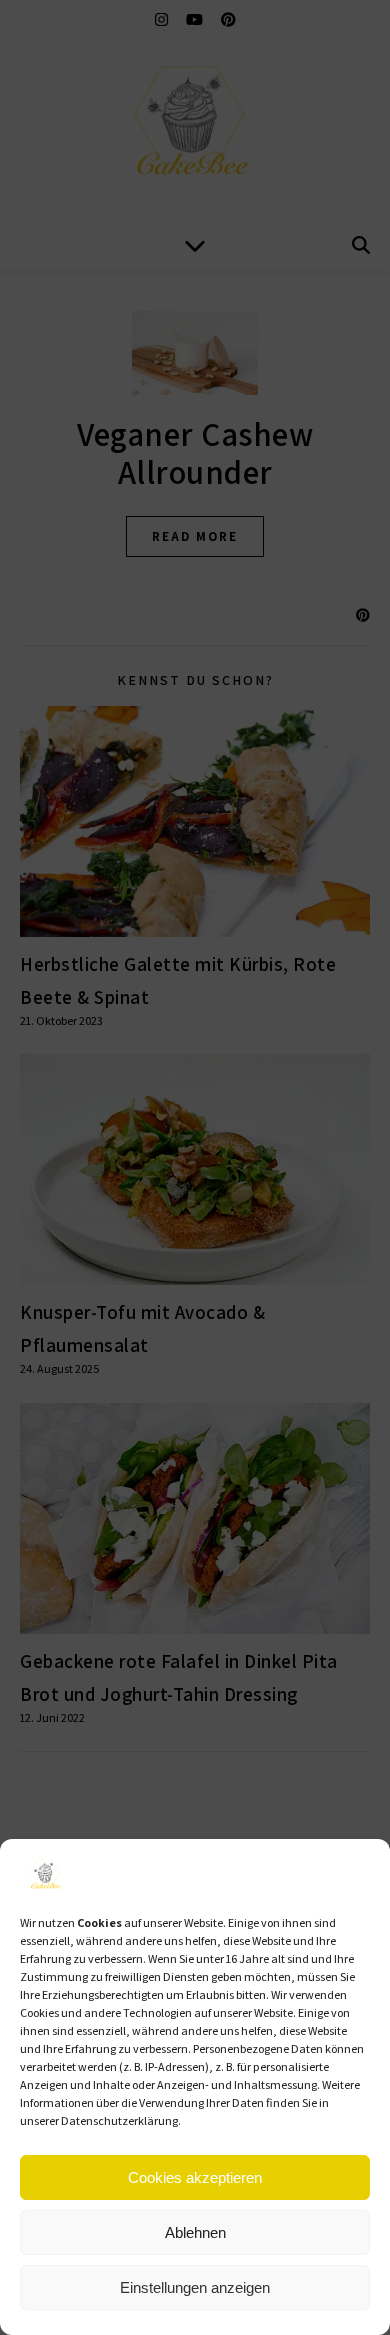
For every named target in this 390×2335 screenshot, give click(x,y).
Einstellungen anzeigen (195, 2287)
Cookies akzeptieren (195, 2177)
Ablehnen (195, 2232)
